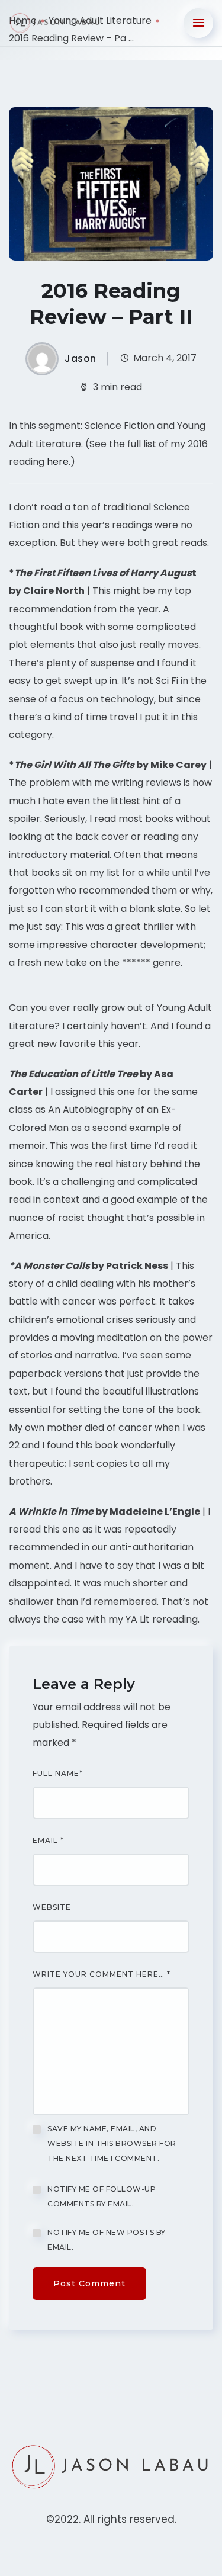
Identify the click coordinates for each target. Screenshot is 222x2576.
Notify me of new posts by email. (107, 2240)
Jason (81, 359)
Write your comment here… (102, 1974)
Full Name (58, 1774)
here (58, 462)
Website (52, 1907)
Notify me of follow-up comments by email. (102, 2196)
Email (48, 1841)
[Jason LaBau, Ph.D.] (56, 23)
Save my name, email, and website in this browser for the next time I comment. (112, 2143)
